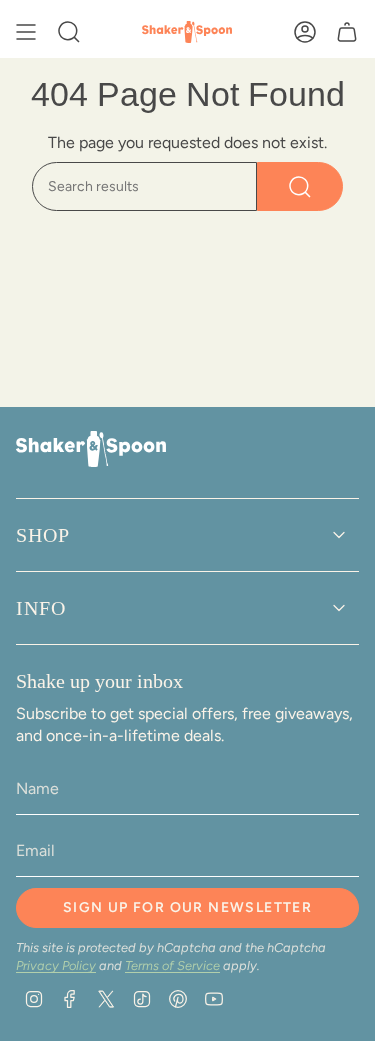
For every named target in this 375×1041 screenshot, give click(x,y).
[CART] (347, 32)
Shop (43, 535)
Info (41, 608)
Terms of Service (172, 965)
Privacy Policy (56, 965)
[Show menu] (26, 32)
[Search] (300, 186)
